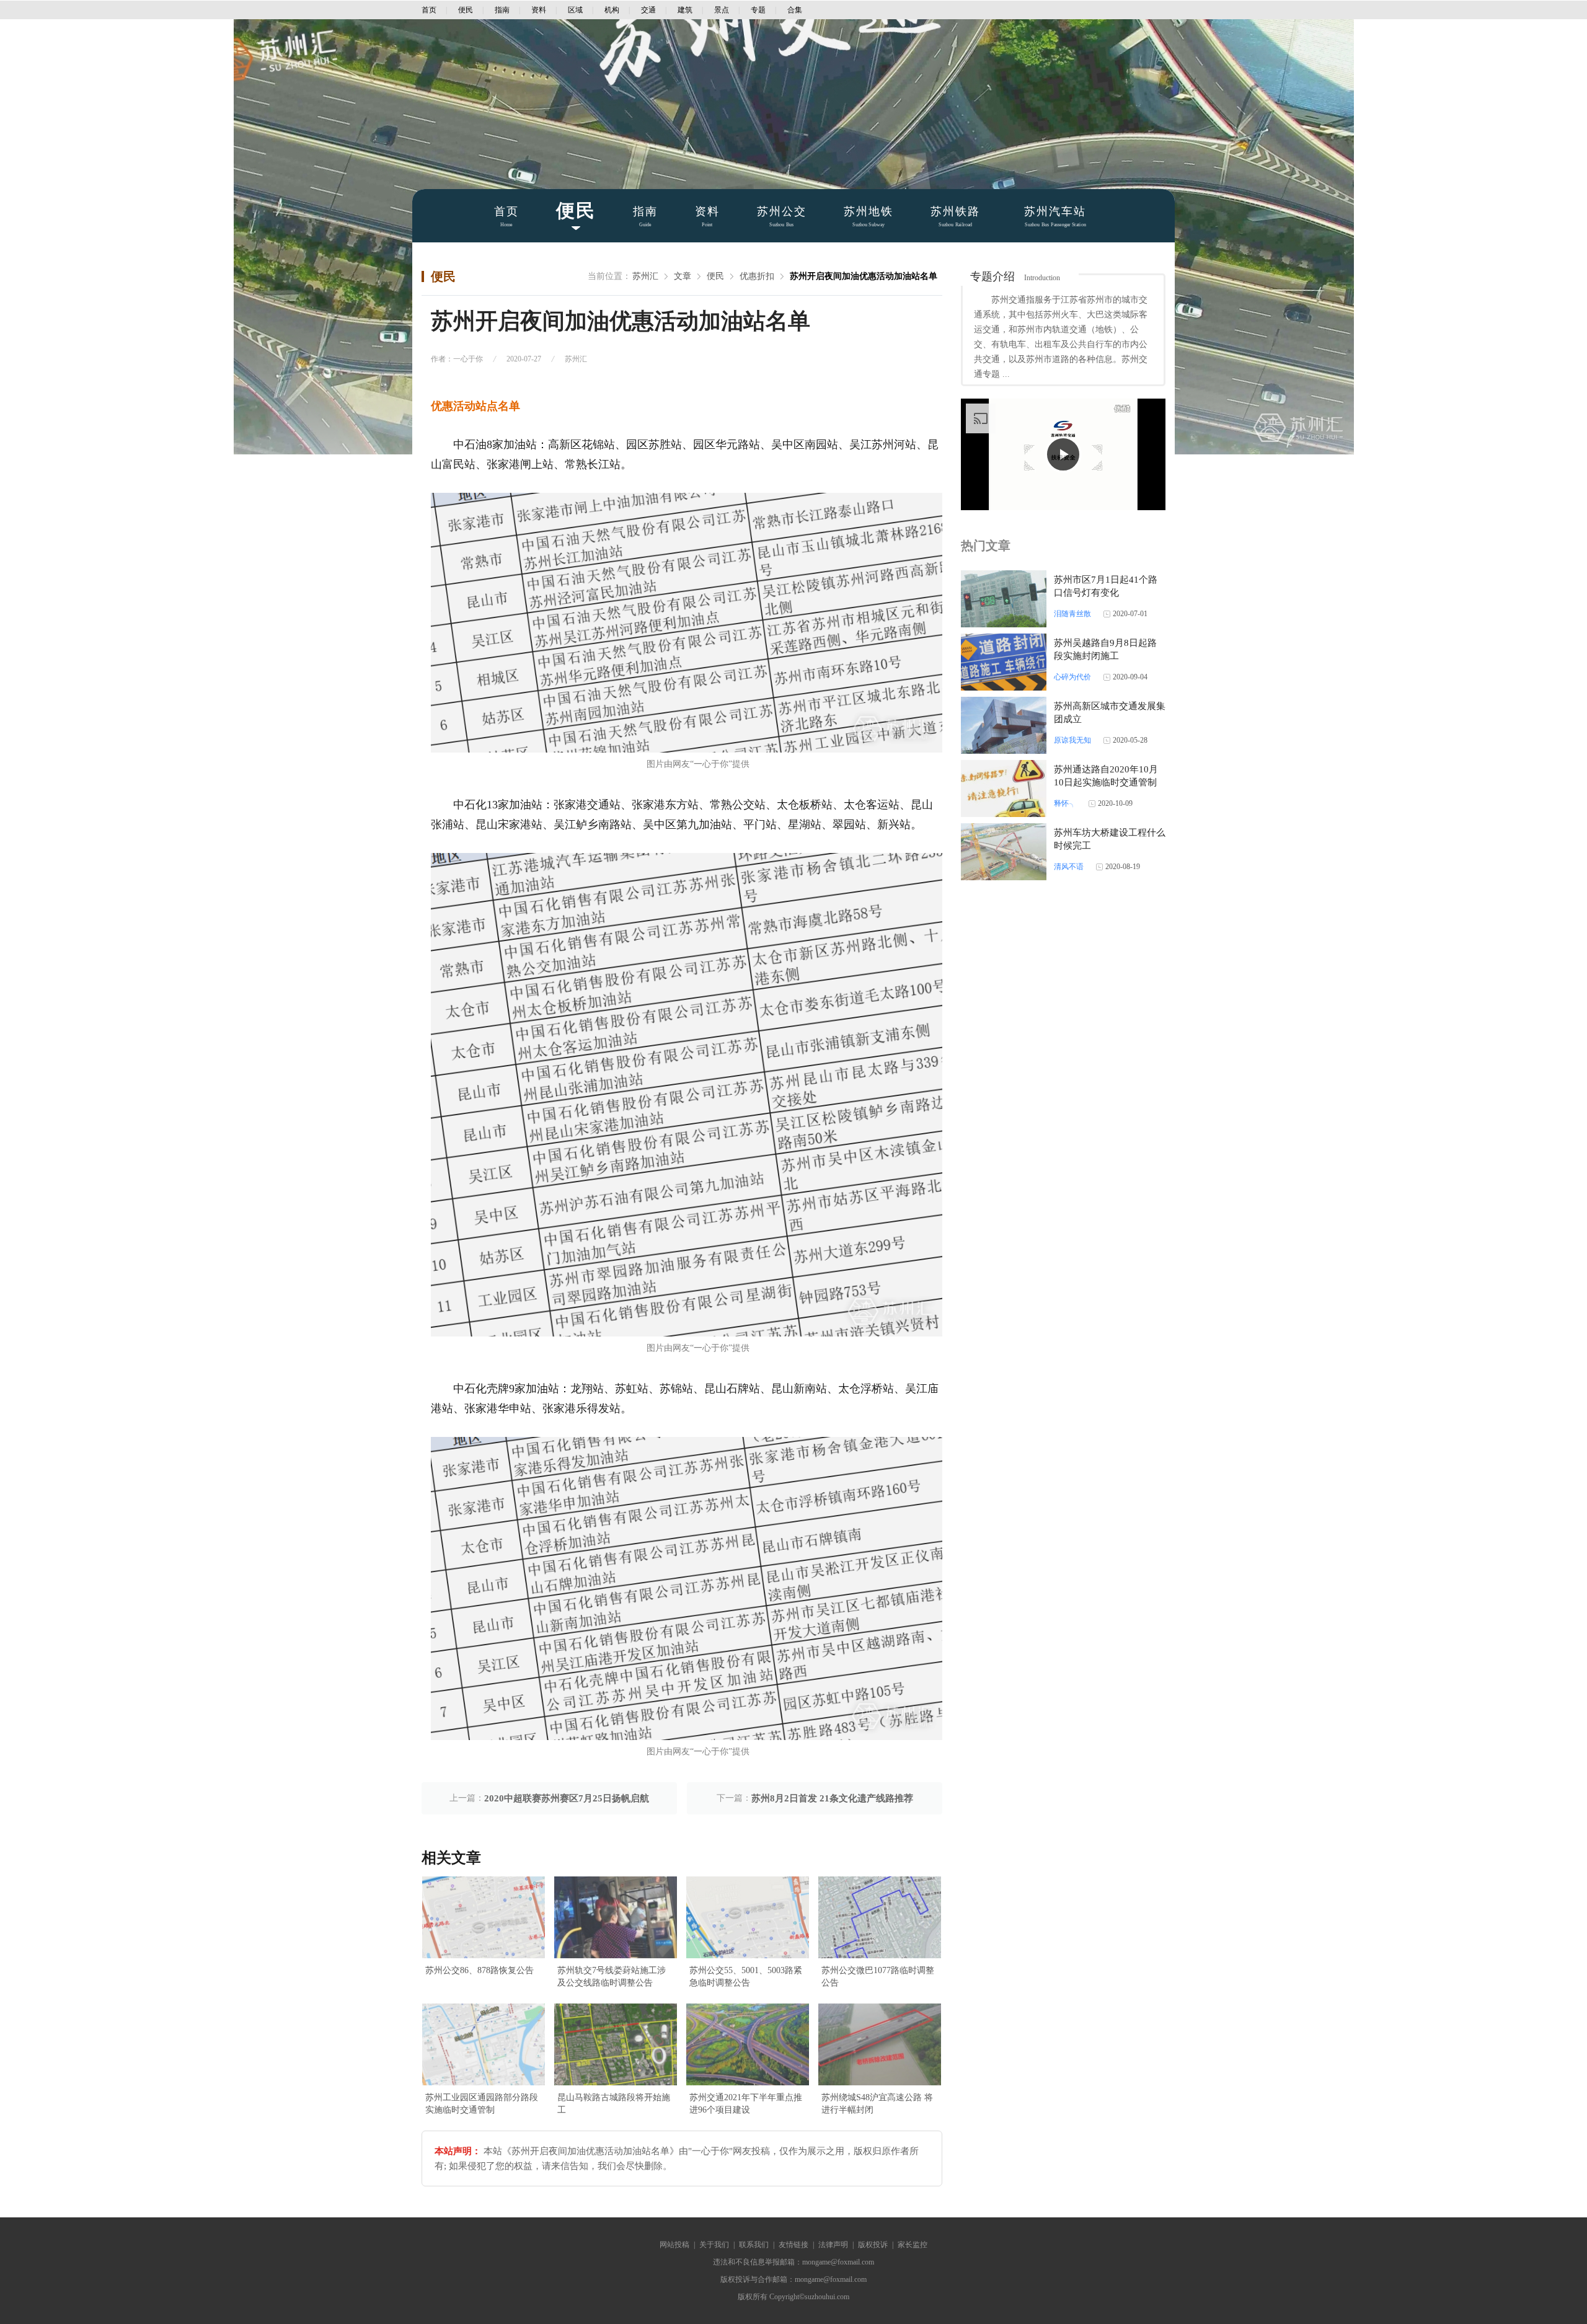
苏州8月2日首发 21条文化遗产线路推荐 (832, 1798)
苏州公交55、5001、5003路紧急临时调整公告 (746, 1977)
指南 (502, 10)
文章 (683, 276)
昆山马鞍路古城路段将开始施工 (614, 2104)
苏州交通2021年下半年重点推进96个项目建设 (746, 2104)
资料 (539, 10)
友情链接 (793, 2245)
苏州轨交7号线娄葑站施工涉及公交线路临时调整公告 (612, 1977)
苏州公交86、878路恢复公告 (480, 1970)
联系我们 (754, 2245)
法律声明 (833, 2245)
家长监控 (913, 2245)
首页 (429, 10)
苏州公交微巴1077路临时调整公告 (878, 1977)
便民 (466, 10)
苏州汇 (645, 276)
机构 (612, 10)
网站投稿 (674, 2245)
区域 (575, 10)
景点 (722, 10)
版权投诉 (873, 2245)
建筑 (685, 10)
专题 (758, 10)
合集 (795, 10)
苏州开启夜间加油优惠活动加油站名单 (864, 276)
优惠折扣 (757, 276)
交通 (648, 10)
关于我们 (714, 2245)
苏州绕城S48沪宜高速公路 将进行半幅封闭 (877, 2104)
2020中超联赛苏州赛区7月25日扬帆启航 (567, 1798)
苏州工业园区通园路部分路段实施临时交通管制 (482, 2104)
